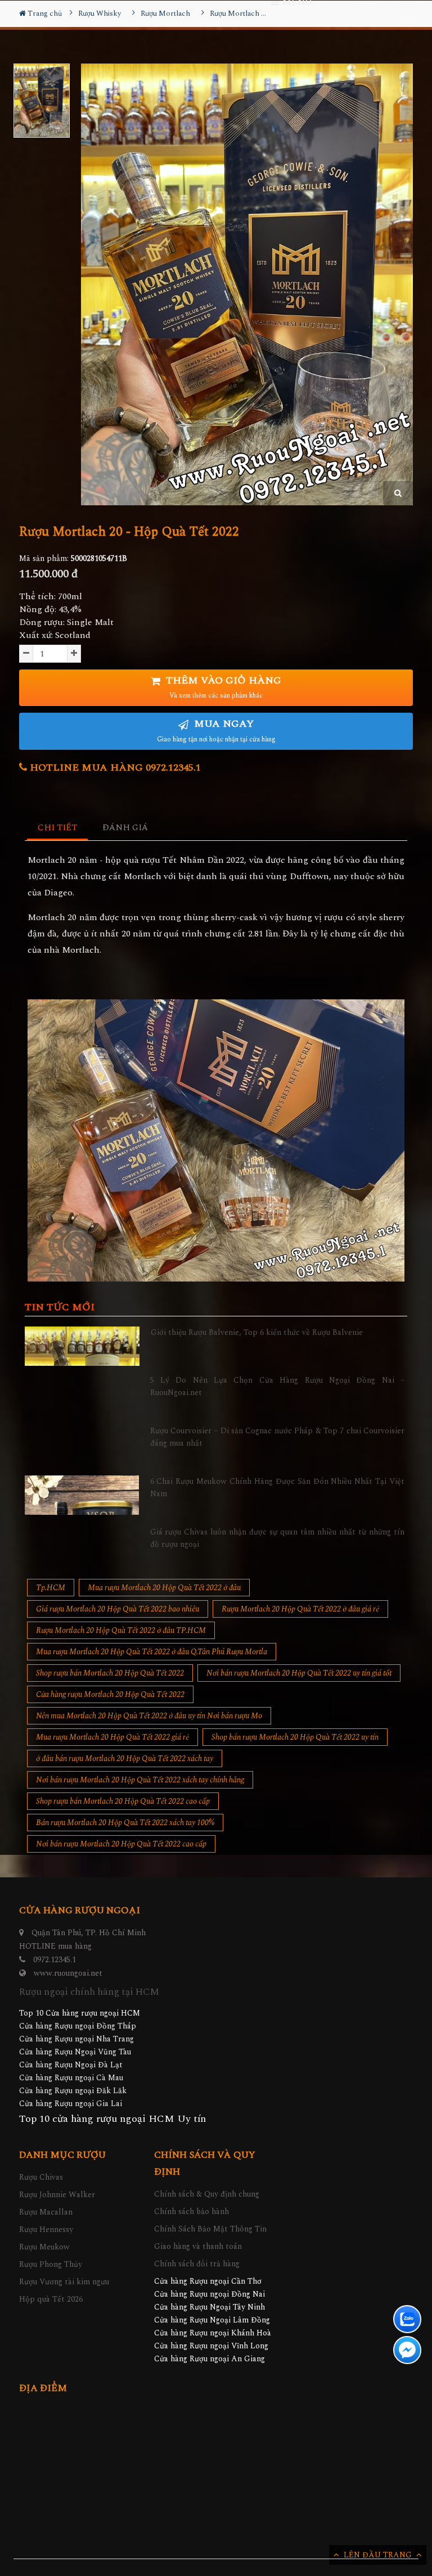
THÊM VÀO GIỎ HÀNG (222, 687)
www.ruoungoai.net (68, 1973)
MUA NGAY (216, 730)
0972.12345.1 (55, 1960)
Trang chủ (44, 13)
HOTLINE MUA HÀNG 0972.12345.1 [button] (114, 768)
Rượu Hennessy (46, 2229)
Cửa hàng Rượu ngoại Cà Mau (71, 2078)
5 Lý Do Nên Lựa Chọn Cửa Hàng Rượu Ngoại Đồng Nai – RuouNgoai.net (278, 1386)
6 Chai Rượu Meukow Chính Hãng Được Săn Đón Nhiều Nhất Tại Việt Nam (278, 1488)
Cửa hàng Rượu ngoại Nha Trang (76, 2039)
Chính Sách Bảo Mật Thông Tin (210, 2229)
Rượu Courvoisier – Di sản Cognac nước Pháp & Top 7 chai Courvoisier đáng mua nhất (278, 1437)
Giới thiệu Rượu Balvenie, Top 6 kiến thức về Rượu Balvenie (257, 1332)
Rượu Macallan (46, 2212)
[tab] (58, 828)
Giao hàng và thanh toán (198, 2246)
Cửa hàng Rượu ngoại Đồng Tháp (78, 2026)
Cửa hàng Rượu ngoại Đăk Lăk (73, 2091)
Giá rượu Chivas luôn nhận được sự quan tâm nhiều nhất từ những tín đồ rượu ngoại (278, 1538)
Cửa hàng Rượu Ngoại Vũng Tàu (75, 2052)
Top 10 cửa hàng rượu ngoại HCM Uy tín (112, 2119)
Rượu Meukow (44, 2247)
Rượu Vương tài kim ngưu (64, 2282)
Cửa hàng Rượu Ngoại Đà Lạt (71, 2065)
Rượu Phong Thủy (51, 2264)
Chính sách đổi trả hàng (197, 2264)
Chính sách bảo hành (192, 2211)
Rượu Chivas (41, 2177)
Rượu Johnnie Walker (57, 2195)
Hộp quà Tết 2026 (51, 2299)
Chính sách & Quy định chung (207, 2194)
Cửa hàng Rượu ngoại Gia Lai (71, 2104)
